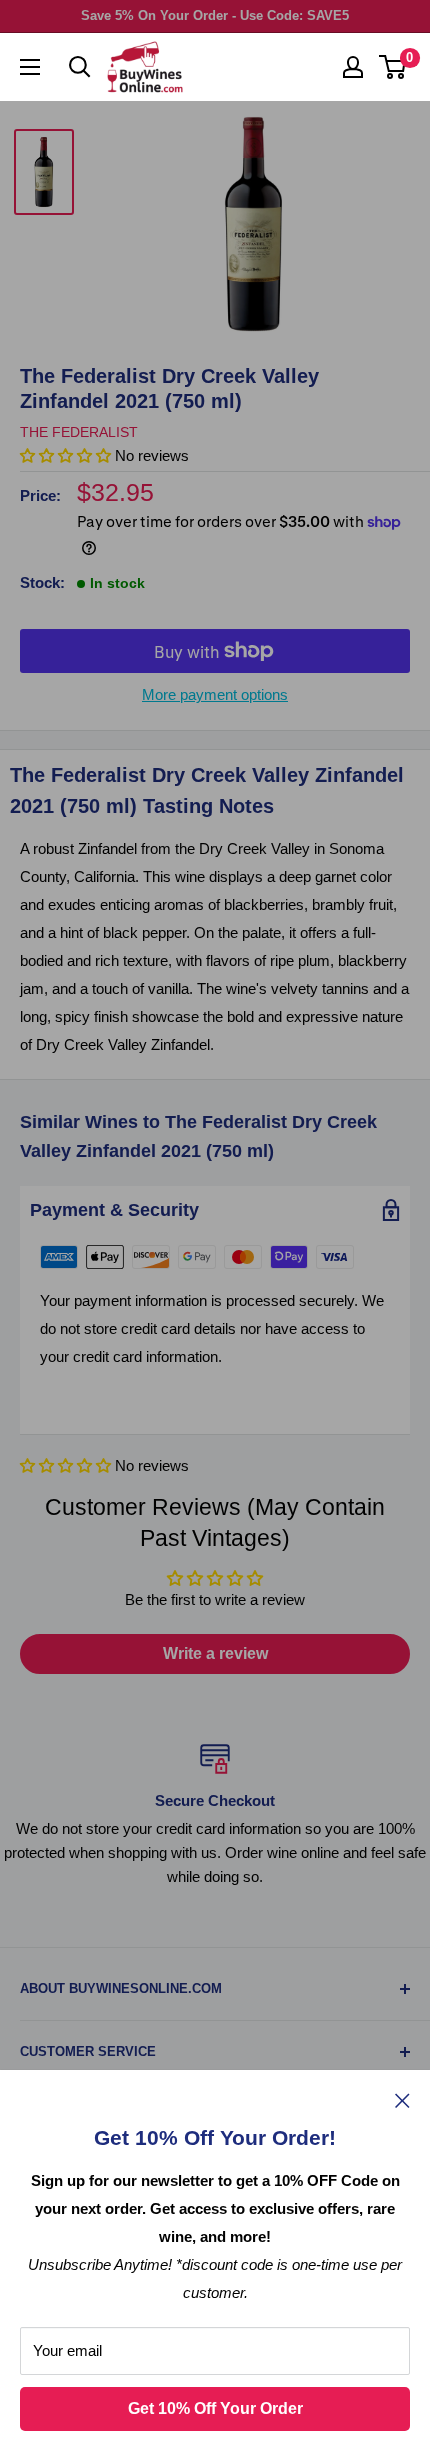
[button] (65, 1465)
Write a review (215, 1653)
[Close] (402, 2100)
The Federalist (79, 432)
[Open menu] (30, 67)
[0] (393, 67)
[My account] (353, 67)
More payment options (215, 694)
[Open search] (80, 67)
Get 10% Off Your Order (215, 2408)
